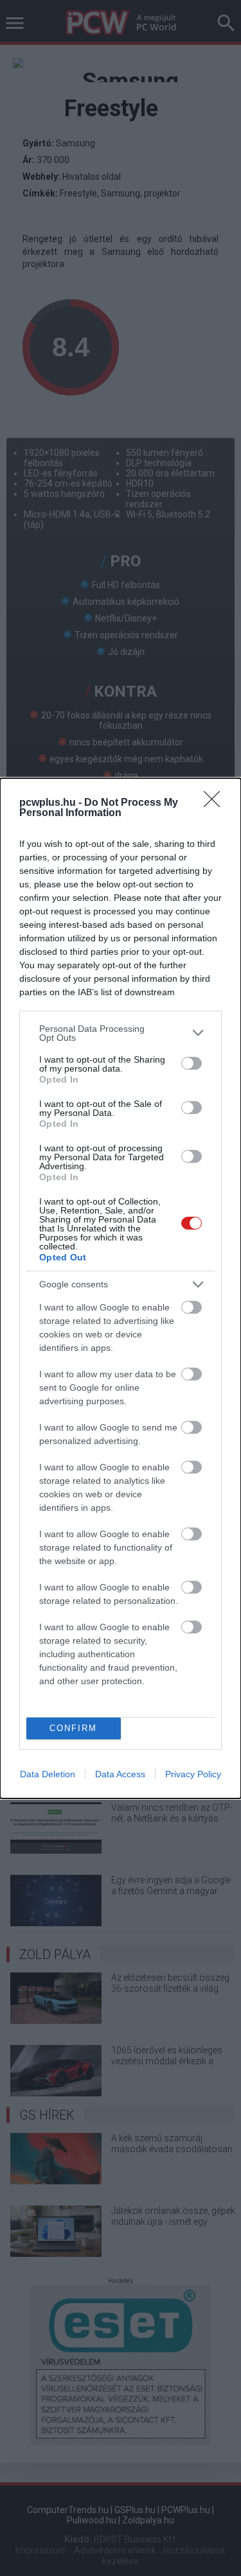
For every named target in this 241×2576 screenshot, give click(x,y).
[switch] (192, 1063)
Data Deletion (48, 1774)
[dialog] (121, 1288)
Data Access (120, 1774)
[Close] (216, 803)
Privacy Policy (193, 1774)
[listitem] (121, 1033)
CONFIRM (73, 1728)
